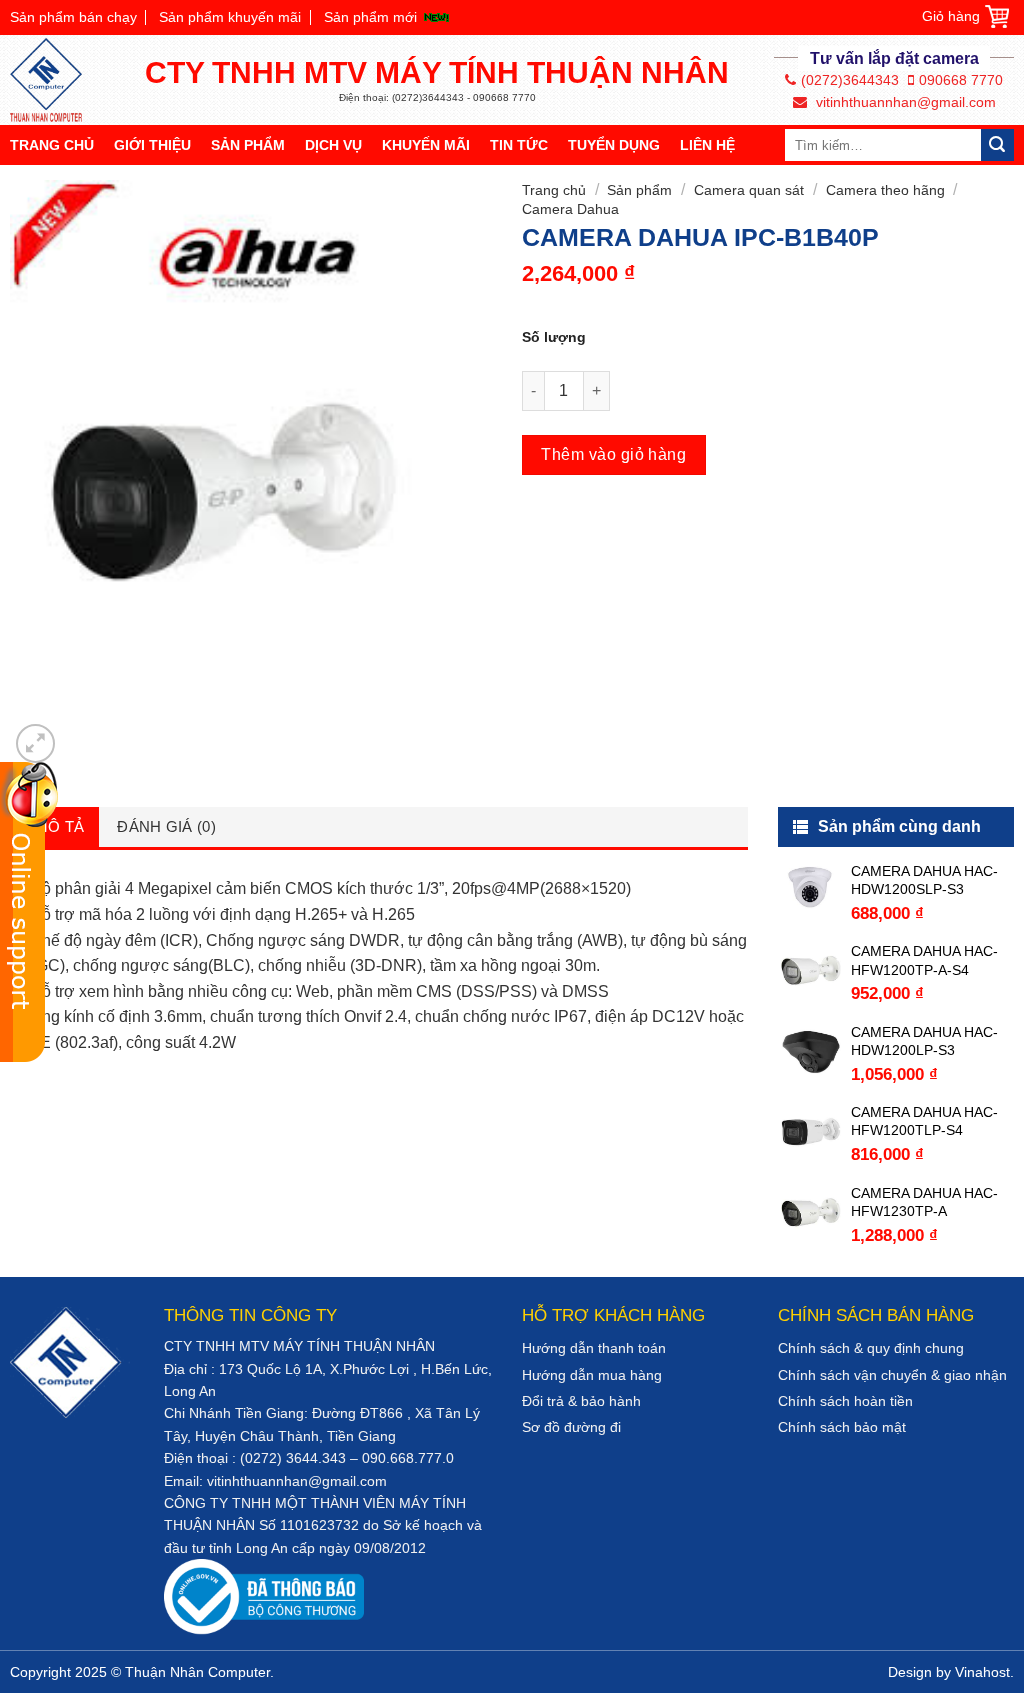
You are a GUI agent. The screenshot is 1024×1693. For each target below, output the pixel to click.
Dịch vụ (333, 145)
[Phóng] (35, 743)
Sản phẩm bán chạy (73, 17)
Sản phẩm (248, 145)
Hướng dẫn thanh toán (594, 1348)
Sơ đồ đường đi (571, 1427)
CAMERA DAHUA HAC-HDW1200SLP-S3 (924, 880)
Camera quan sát (749, 190)
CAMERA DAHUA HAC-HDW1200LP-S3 (924, 1041)
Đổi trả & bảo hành (581, 1401)
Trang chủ (52, 145)
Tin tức (519, 145)
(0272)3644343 (850, 80)
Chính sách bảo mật (842, 1427)
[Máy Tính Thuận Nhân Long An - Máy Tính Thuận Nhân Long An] (55, 80)
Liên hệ (707, 145)
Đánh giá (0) (166, 826)
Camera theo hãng (885, 190)
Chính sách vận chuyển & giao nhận (892, 1375)
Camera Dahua (570, 209)
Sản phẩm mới (370, 17)
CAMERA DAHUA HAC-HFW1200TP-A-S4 (924, 960)
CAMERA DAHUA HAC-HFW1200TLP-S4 (924, 1121)
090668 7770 (961, 80)
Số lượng (554, 337)
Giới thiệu (152, 145)
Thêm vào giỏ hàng (613, 454)
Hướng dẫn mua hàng (592, 1375)
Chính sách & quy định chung (871, 1348)
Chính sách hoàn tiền (845, 1401)
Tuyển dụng (614, 145)
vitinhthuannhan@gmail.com (904, 102)
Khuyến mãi (426, 145)
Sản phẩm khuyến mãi (230, 17)
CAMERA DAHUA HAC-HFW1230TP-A (924, 1202)
